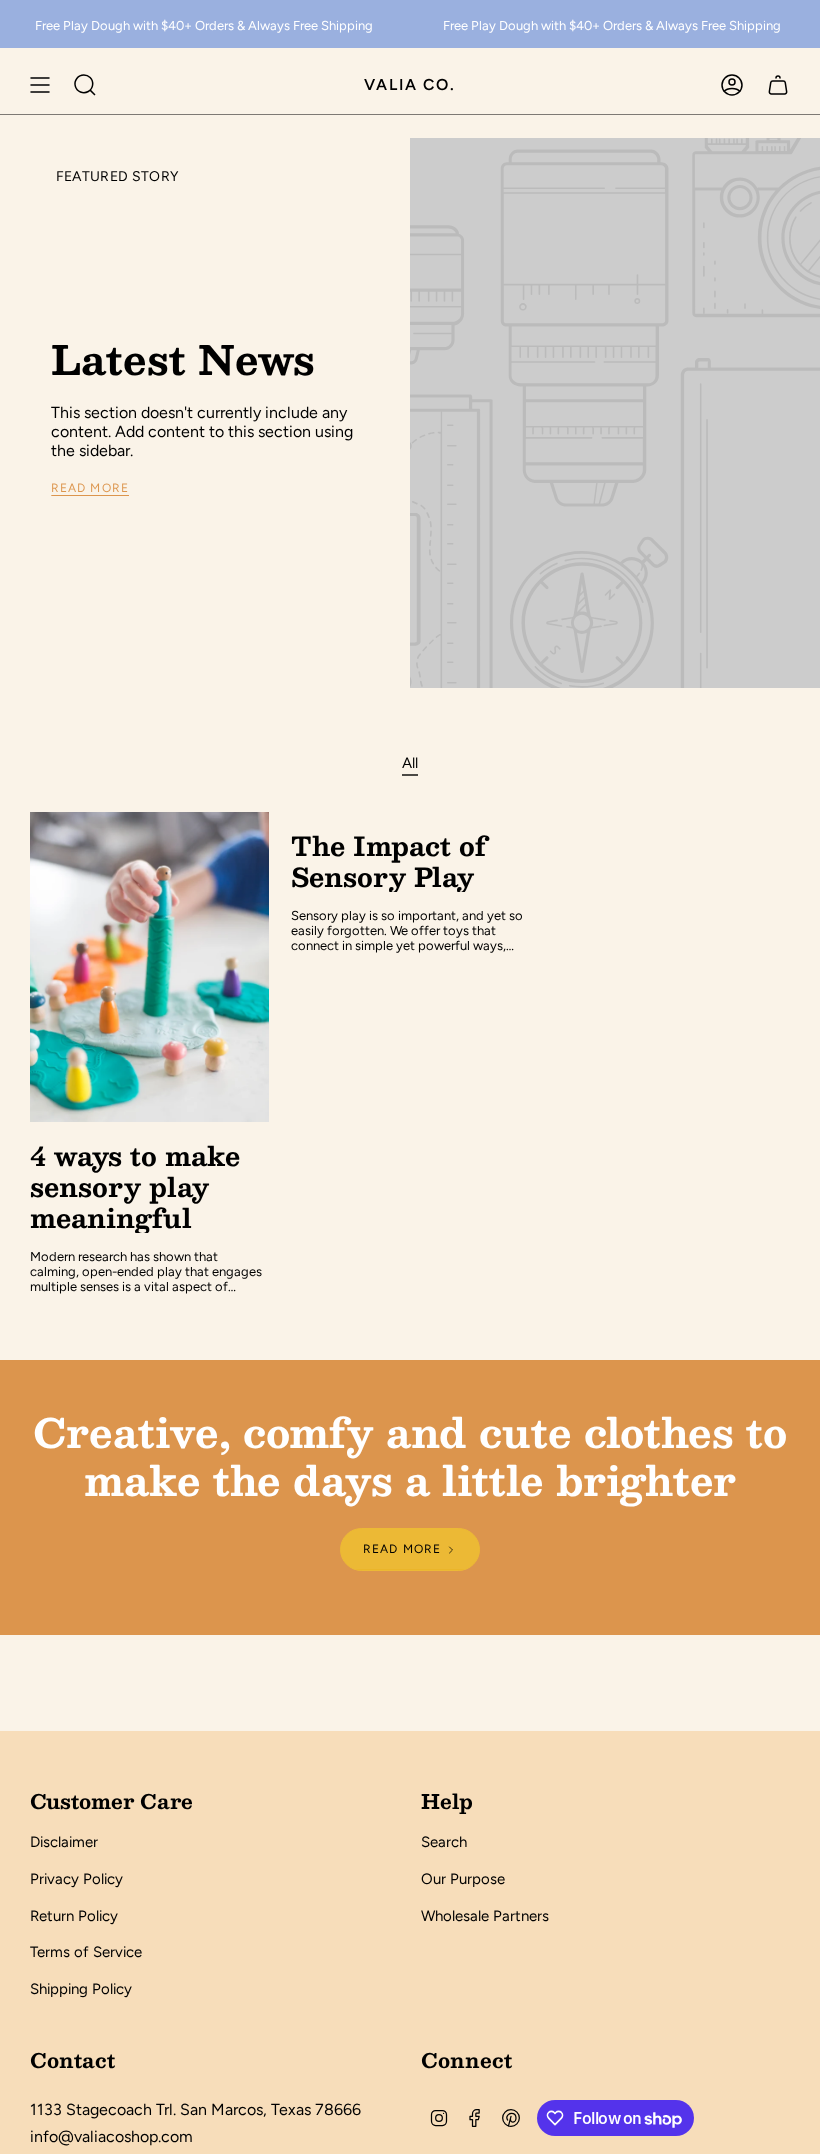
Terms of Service (86, 1952)
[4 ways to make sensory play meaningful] (149, 967)
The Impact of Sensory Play (388, 861)
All (410, 763)
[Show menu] (40, 85)
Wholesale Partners (485, 1916)
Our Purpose (463, 1879)
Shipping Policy (81, 1989)
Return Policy (74, 1916)
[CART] (778, 85)
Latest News (183, 358)
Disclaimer (64, 1842)
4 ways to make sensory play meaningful (135, 1187)
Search (444, 1842)
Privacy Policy (76, 1879)
